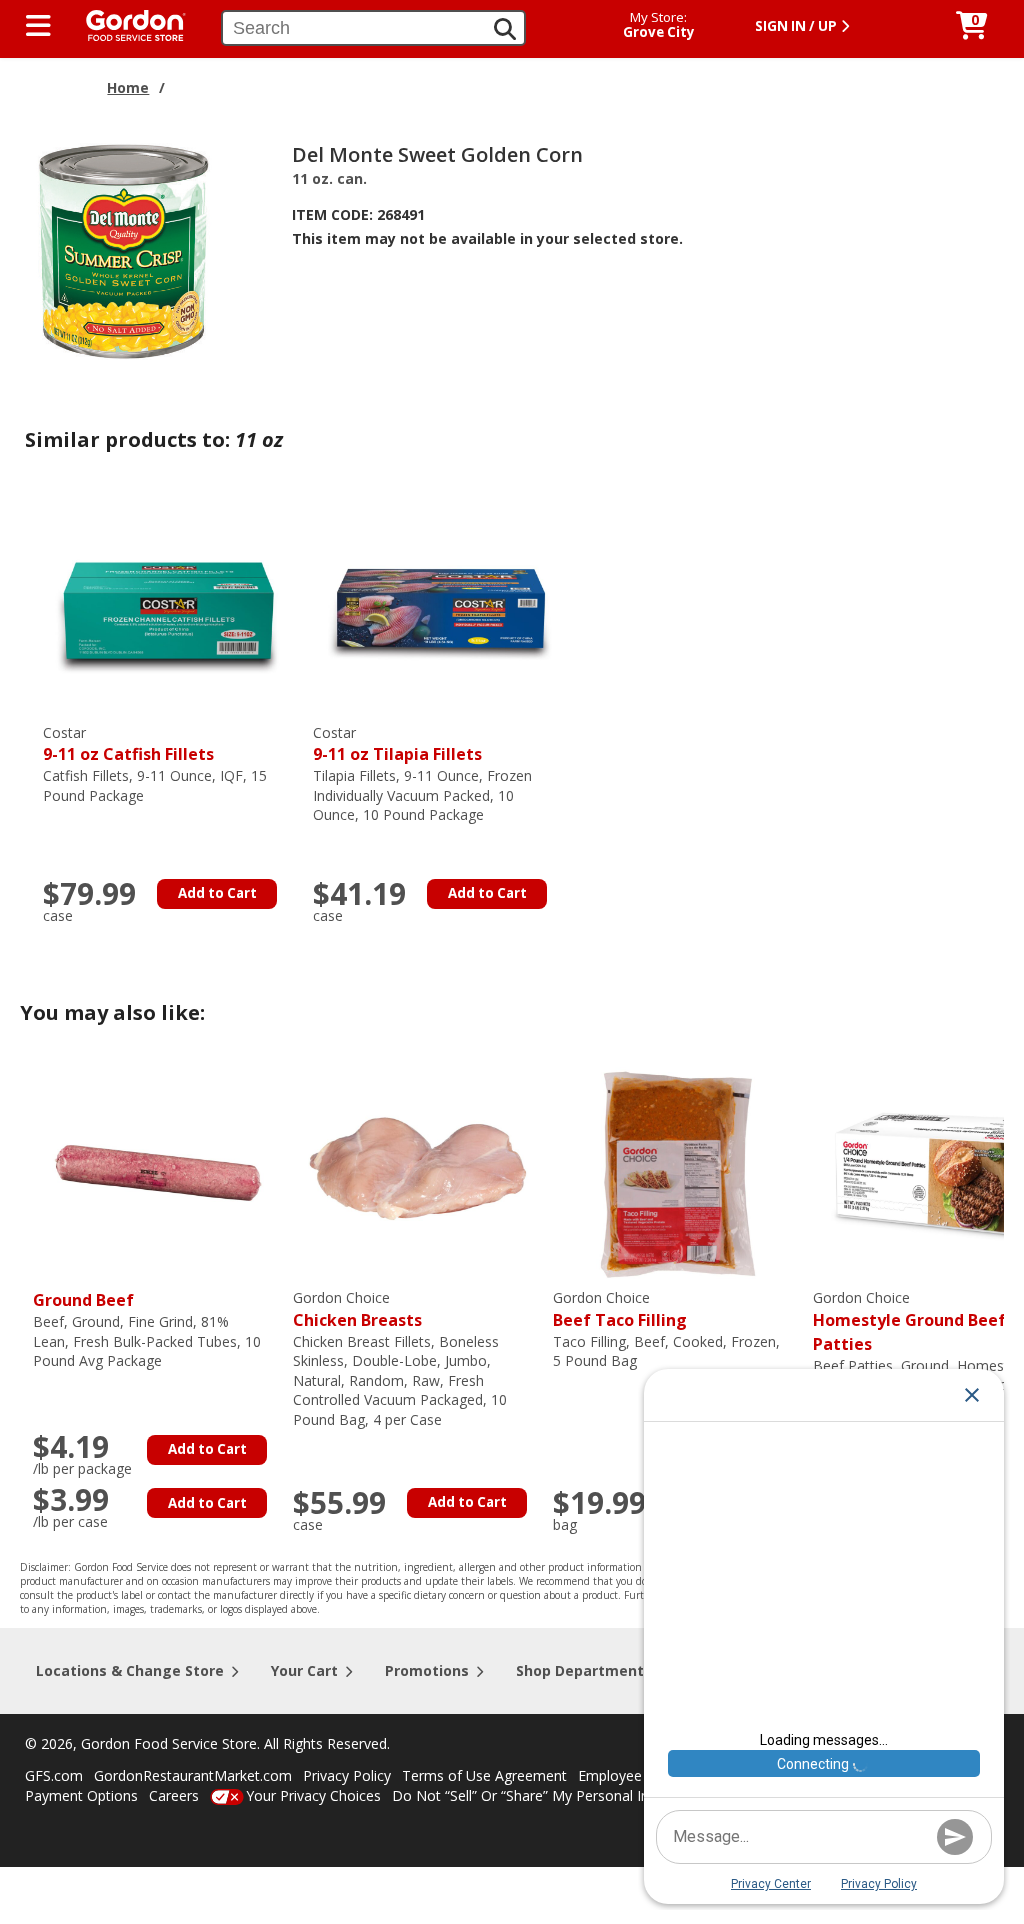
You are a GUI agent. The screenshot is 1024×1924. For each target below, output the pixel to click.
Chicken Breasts (357, 1309)
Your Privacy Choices (313, 1795)
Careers (174, 1795)
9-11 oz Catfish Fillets (128, 744)
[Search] (505, 29)
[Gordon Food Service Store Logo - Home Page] (126, 23)
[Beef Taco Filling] (678, 1171)
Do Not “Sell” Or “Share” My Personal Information (553, 1795)
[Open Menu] (38, 26)
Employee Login (630, 1775)
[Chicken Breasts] (418, 1171)
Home (128, 87)
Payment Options (81, 1795)
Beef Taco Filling (620, 1309)
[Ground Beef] (158, 1171)
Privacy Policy (347, 1775)
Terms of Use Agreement (484, 1775)
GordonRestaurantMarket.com (193, 1775)
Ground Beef (83, 1300)
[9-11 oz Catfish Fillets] (168, 605)
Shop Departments (584, 1670)
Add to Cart (217, 893)
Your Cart (304, 1670)
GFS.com (54, 1775)
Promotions (427, 1670)
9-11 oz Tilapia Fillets (397, 744)
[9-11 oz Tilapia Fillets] (438, 605)
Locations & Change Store (130, 1670)
